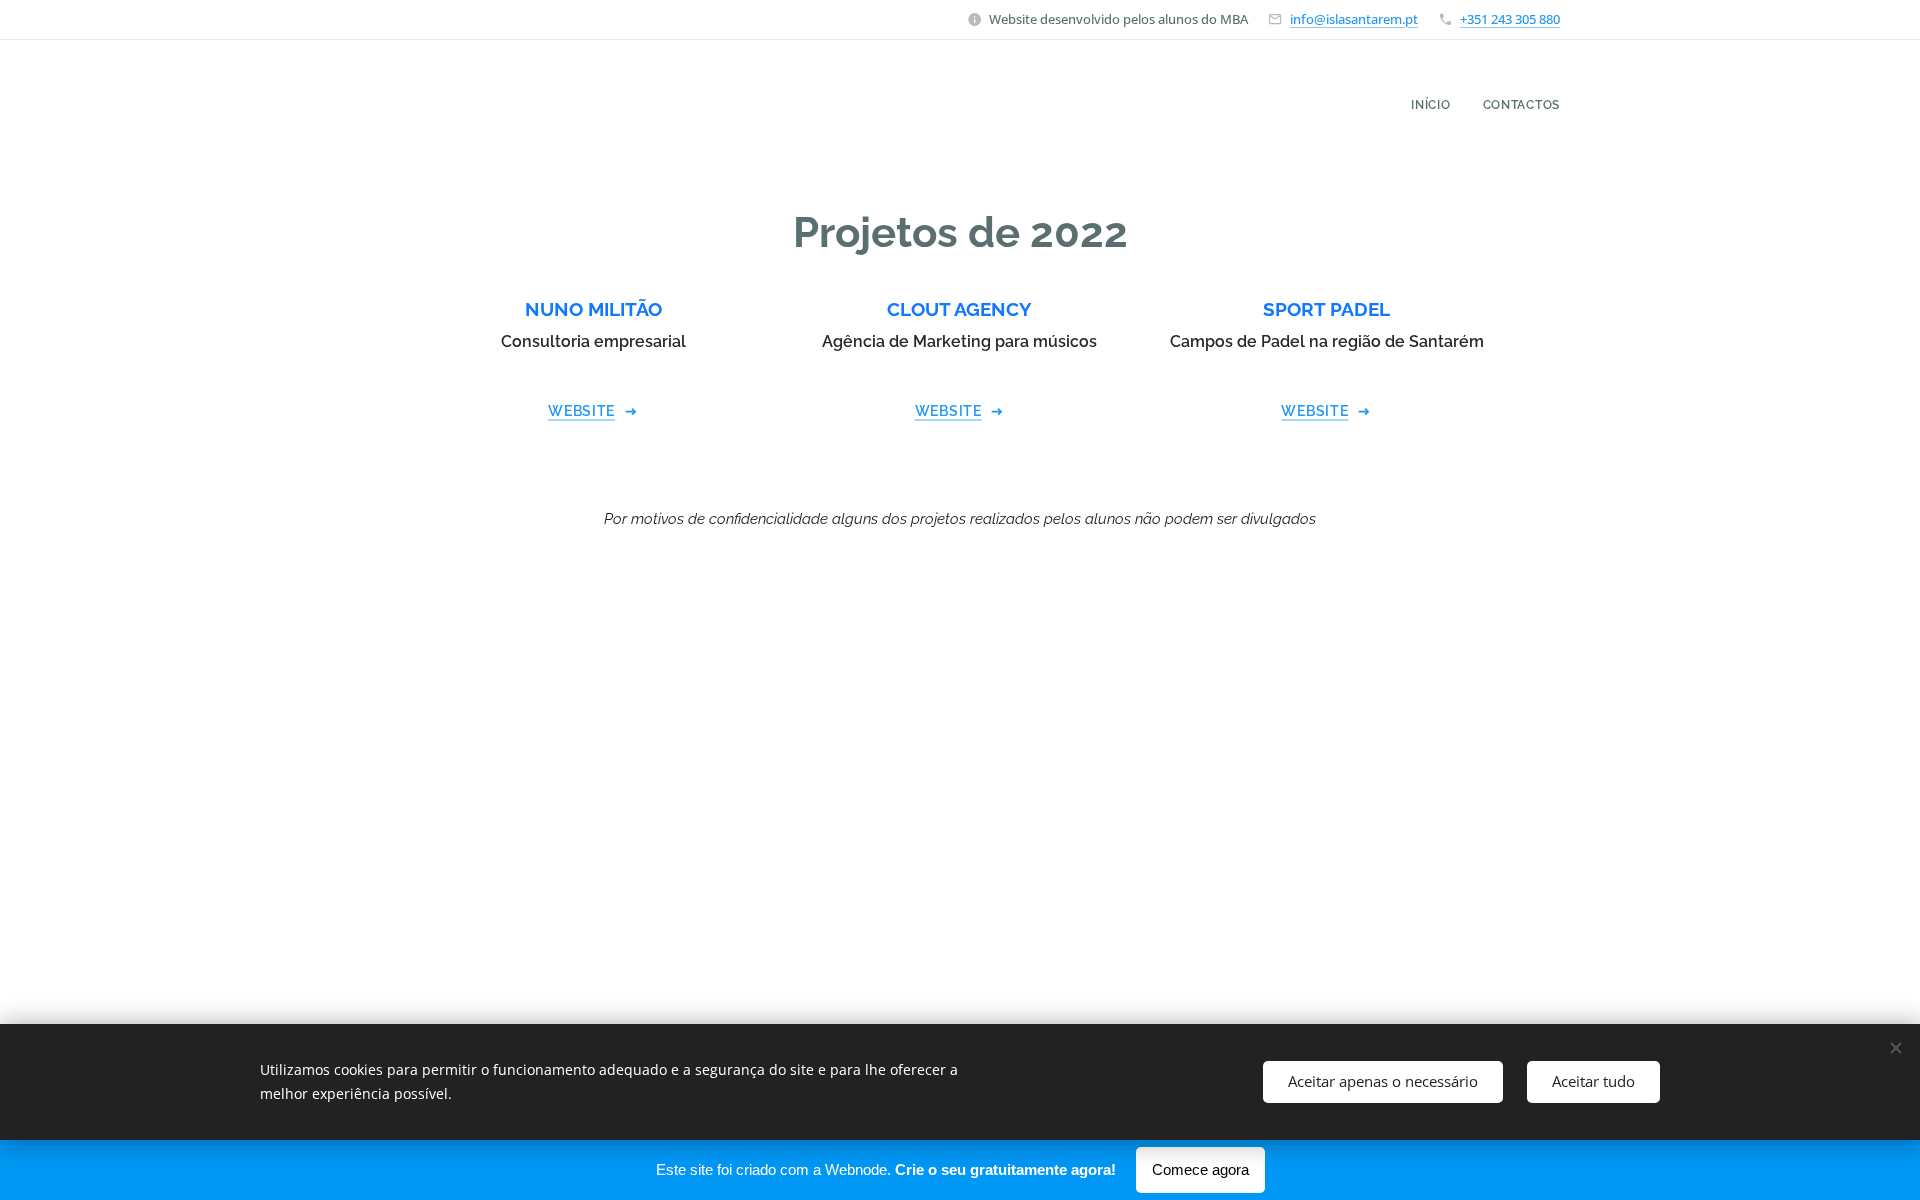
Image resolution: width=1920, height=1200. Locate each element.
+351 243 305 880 (1510, 19)
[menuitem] (1436, 105)
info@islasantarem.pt (1354, 19)
